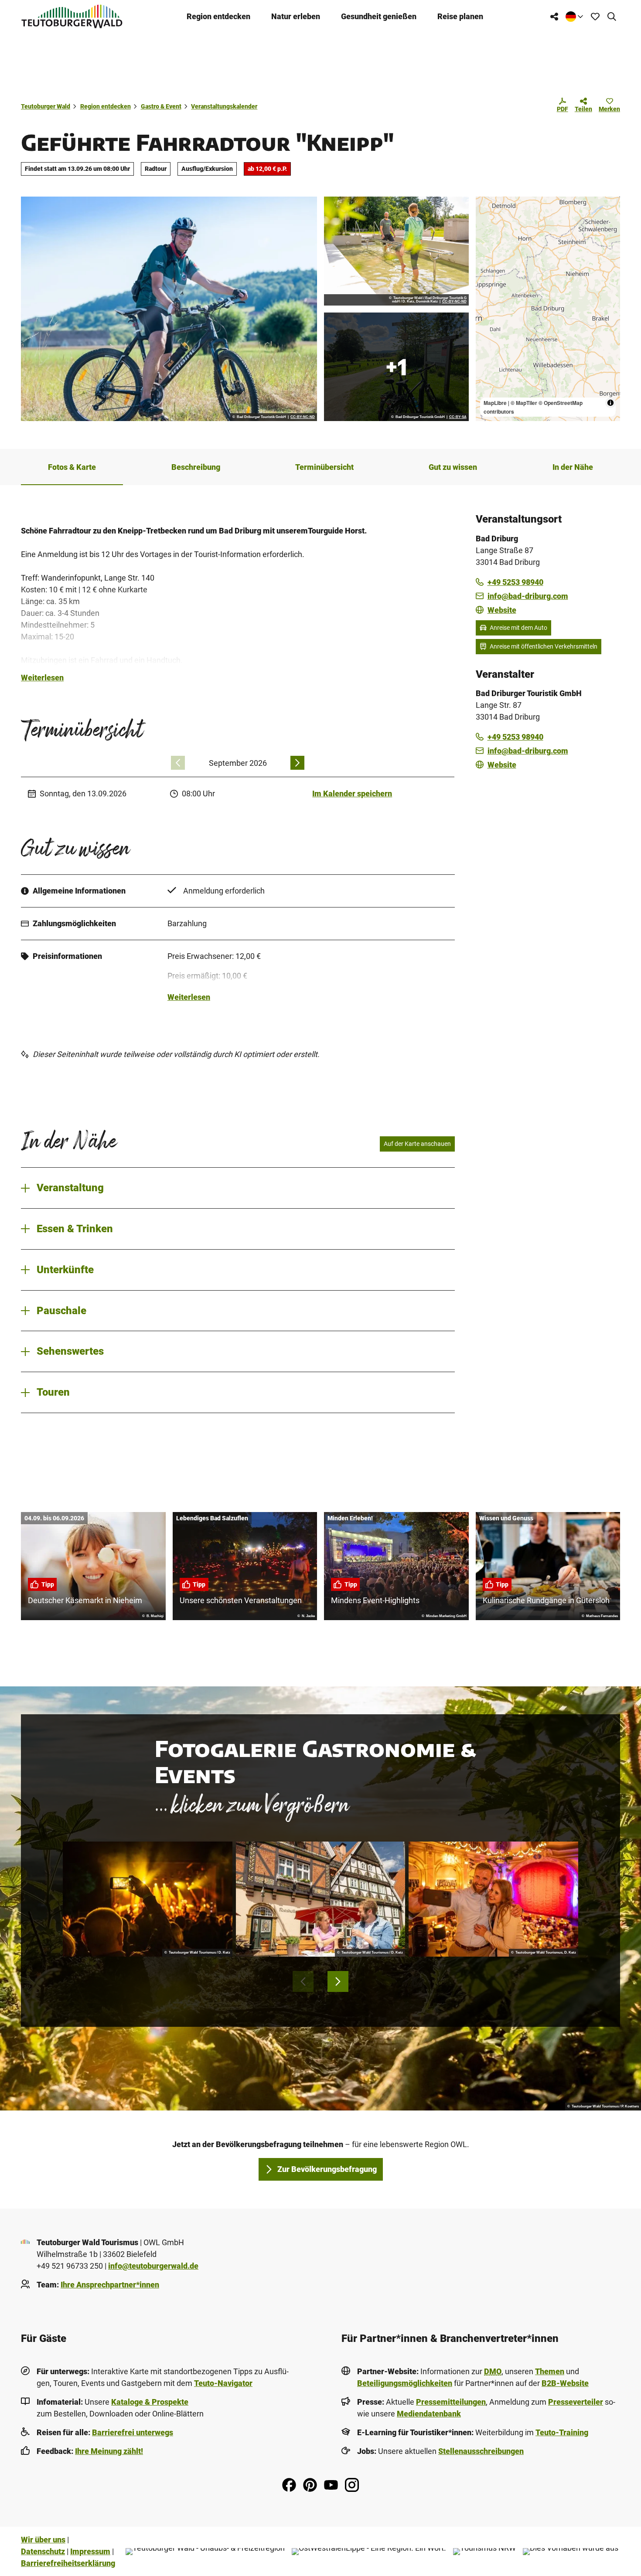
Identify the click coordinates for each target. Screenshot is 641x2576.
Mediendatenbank (429, 2414)
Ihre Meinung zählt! (109, 2451)
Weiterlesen (42, 678)
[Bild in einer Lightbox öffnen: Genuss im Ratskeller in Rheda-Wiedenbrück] (321, 1899)
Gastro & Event (161, 106)
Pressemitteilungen (451, 2402)
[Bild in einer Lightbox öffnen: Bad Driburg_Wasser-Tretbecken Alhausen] (396, 367)
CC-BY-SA (458, 417)
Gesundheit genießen (379, 16)
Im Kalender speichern (352, 794)
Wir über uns (43, 2540)
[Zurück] (178, 763)
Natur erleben (296, 16)
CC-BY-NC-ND (303, 417)
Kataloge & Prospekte (150, 2402)
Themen (550, 2371)
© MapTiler (524, 403)
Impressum (90, 2551)
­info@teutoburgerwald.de (153, 2266)
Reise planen (460, 16)
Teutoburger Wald (46, 106)
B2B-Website (565, 2383)
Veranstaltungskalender (224, 106)
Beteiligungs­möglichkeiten (405, 2383)
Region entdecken (218, 16)
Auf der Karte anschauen (417, 1144)
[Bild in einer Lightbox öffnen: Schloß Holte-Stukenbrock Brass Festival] (148, 1899)
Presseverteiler (576, 2402)
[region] (548, 309)
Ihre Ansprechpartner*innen (110, 2285)
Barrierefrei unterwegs (133, 2432)
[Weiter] (297, 763)
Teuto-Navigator (223, 2383)
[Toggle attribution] (610, 403)
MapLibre (495, 403)
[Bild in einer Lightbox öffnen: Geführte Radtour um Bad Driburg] (169, 309)
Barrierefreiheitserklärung (68, 2563)
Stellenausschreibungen (481, 2451)
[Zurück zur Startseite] (72, 16)
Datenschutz (43, 2551)
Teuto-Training (562, 2432)
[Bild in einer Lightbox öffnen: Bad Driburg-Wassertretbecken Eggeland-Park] (396, 251)
